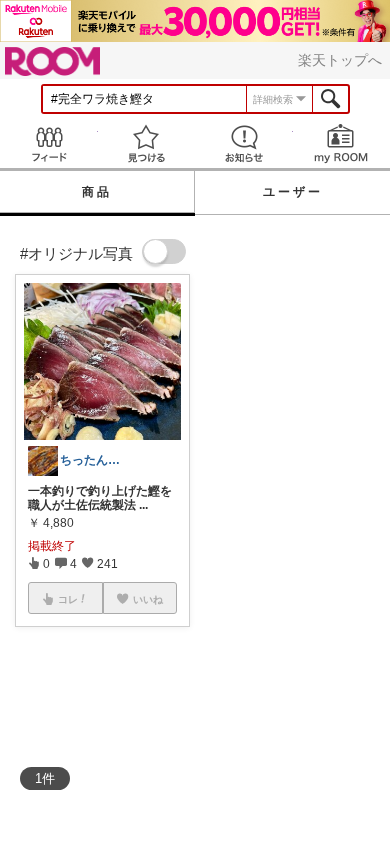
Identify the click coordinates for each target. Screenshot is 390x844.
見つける (147, 143)
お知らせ (244, 143)
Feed (49, 143)
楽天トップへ (340, 60)
